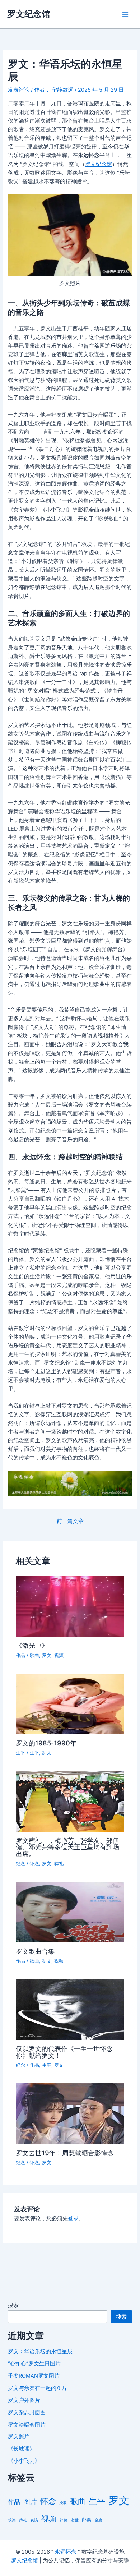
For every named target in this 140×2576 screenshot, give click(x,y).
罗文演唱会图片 (27, 2425)
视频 (59, 1655)
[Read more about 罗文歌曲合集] (70, 1912)
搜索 (13, 2305)
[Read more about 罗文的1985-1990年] (70, 1703)
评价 (64, 2520)
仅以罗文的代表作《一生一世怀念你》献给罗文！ (64, 2052)
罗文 (47, 1655)
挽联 (63, 2503)
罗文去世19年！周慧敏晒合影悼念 (65, 2153)
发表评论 (19, 90)
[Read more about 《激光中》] (70, 1606)
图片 (30, 2502)
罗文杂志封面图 (27, 2412)
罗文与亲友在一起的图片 (38, 2388)
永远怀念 (66, 2552)
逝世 (75, 2520)
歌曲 (34, 1655)
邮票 (87, 2520)
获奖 (12, 2520)
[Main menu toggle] (125, 14)
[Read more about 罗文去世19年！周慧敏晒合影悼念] (70, 2113)
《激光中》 (32, 1645)
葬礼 (59, 1864)
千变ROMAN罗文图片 (34, 2376)
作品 (20, 1655)
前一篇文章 (70, 1521)
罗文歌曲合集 (35, 1951)
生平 (20, 1753)
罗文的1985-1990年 (46, 1743)
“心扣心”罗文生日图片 (34, 2364)
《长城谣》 (21, 2449)
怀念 (34, 1864)
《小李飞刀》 (24, 2461)
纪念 (20, 1864)
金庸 (98, 2520)
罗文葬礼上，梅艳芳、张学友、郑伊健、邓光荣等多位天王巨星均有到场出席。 (67, 1847)
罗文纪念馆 (29, 14)
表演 (34, 2520)
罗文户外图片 (24, 2400)
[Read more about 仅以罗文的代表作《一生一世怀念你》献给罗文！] (70, 2009)
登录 (73, 2218)
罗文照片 (19, 2437)
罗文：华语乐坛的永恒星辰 (40, 2351)
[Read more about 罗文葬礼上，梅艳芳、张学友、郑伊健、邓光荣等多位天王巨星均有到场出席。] (70, 1801)
